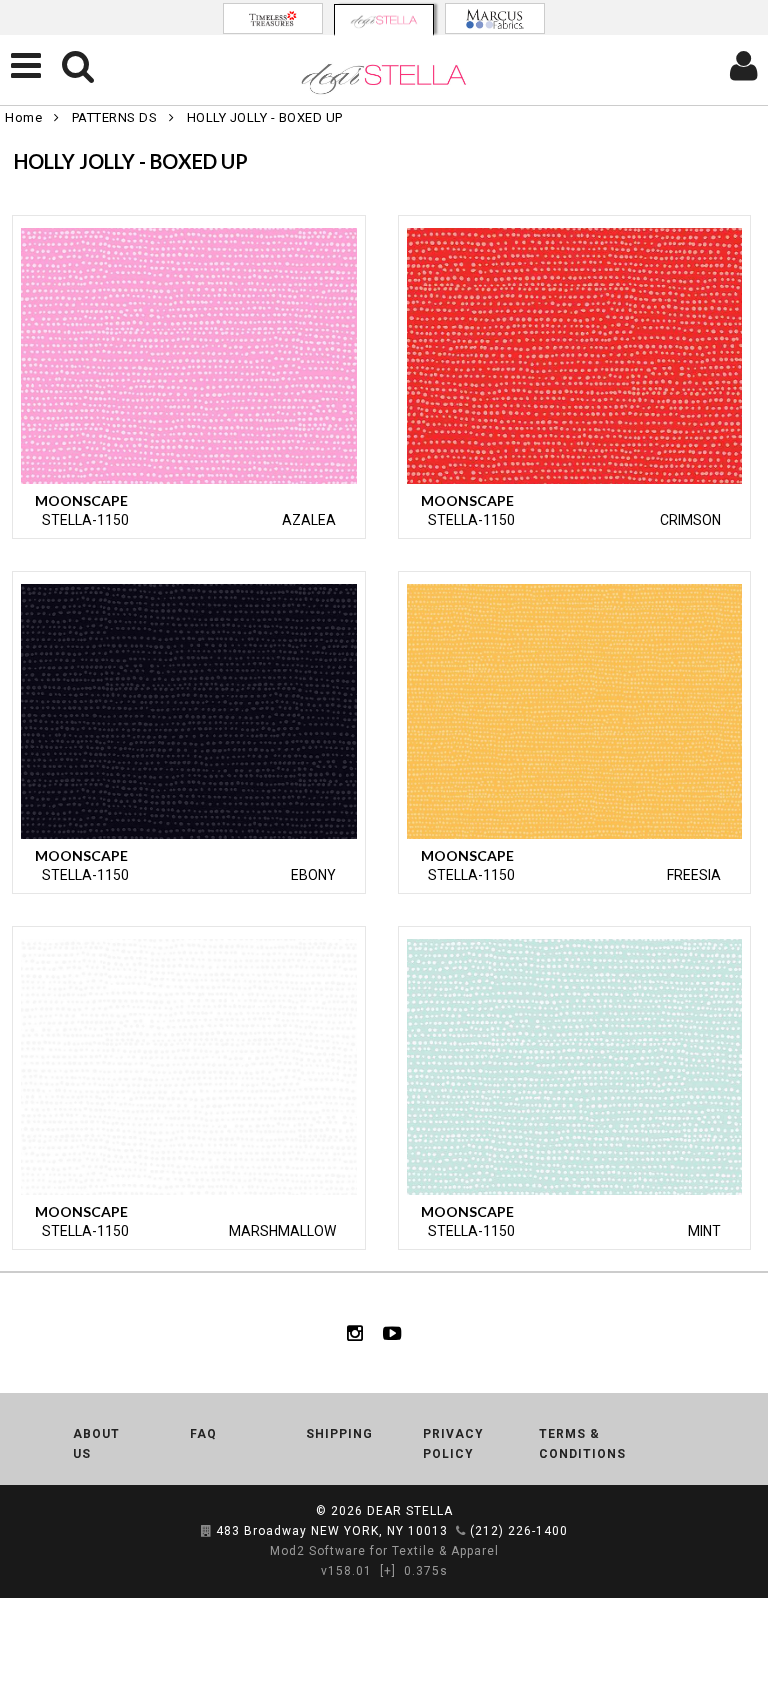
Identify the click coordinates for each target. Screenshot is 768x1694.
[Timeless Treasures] (273, 18)
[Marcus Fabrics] (495, 18)
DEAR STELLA (410, 1511)
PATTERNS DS (115, 117)
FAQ (203, 1434)
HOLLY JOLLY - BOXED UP (265, 117)
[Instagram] (355, 1333)
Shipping (339, 1434)
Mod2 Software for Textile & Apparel (384, 1551)
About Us (96, 1444)
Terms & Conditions (582, 1444)
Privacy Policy (453, 1444)
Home (23, 117)
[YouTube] (392, 1333)
